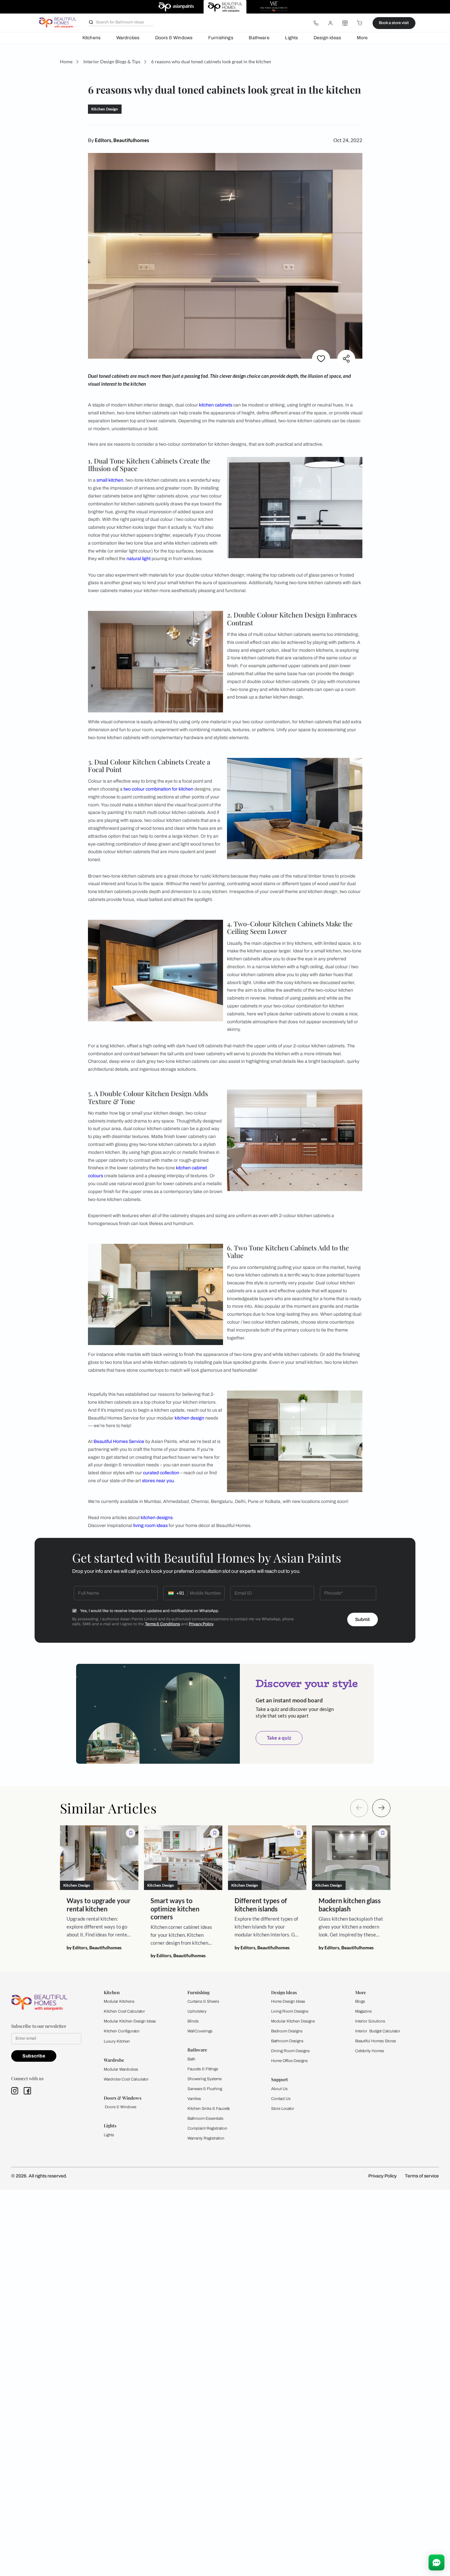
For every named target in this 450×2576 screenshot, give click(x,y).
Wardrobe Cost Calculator (126, 2079)
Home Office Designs (289, 2061)
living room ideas (150, 1526)
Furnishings (221, 38)
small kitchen (110, 480)
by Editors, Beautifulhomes (94, 1948)
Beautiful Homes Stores (376, 2041)
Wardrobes (128, 38)
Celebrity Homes (370, 2051)
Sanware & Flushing (205, 2089)
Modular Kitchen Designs (293, 2021)
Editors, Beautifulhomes (122, 140)
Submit (362, 1619)
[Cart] (360, 23)
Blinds (193, 2021)
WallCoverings (200, 2031)
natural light (139, 559)
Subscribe (34, 2056)
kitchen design (189, 1418)
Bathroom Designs (287, 2041)
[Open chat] (436, 2562)
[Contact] (316, 23)
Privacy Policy (201, 1624)
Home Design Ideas (288, 2001)
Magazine (363, 2011)
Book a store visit (394, 23)
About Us (279, 2089)
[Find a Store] (345, 23)
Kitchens (91, 38)
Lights (291, 38)
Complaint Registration (207, 2128)
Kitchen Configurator (122, 2031)
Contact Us (281, 2099)
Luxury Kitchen (117, 2041)
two (127, 789)
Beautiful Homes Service (119, 1441)
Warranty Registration (206, 2138)
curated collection (161, 1473)
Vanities (194, 2099)
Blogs (360, 2001)
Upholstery (197, 2011)
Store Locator (283, 2109)
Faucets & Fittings (203, 2069)
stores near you (158, 1481)
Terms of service (422, 2176)
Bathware (259, 38)
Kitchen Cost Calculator (124, 2011)
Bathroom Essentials (205, 2118)
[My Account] (330, 23)
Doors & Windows (174, 38)
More (362, 38)
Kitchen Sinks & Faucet (208, 2109)
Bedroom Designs (287, 2031)
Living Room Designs (290, 2011)
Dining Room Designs (290, 2051)
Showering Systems (205, 2079)
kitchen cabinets (216, 405)
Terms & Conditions (162, 1624)
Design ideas (327, 38)
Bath (191, 2059)
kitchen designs (157, 1518)
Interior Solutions (370, 2021)
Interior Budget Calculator (378, 2031)
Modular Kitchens (119, 2001)
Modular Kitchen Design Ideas (130, 2021)
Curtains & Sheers (203, 2001)
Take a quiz (279, 1738)
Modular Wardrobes (121, 2069)
